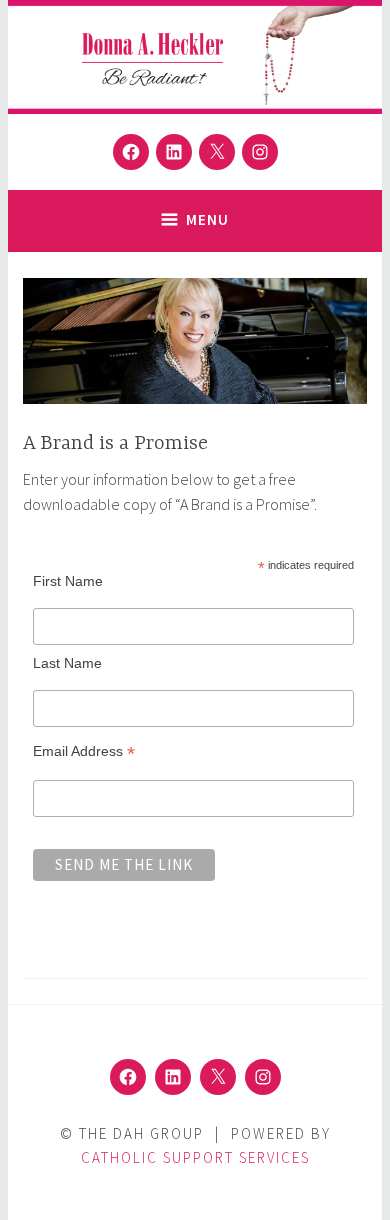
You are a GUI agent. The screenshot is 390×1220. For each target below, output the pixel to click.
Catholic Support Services (195, 1157)
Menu (207, 219)
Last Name (67, 663)
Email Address (84, 751)
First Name (68, 581)
